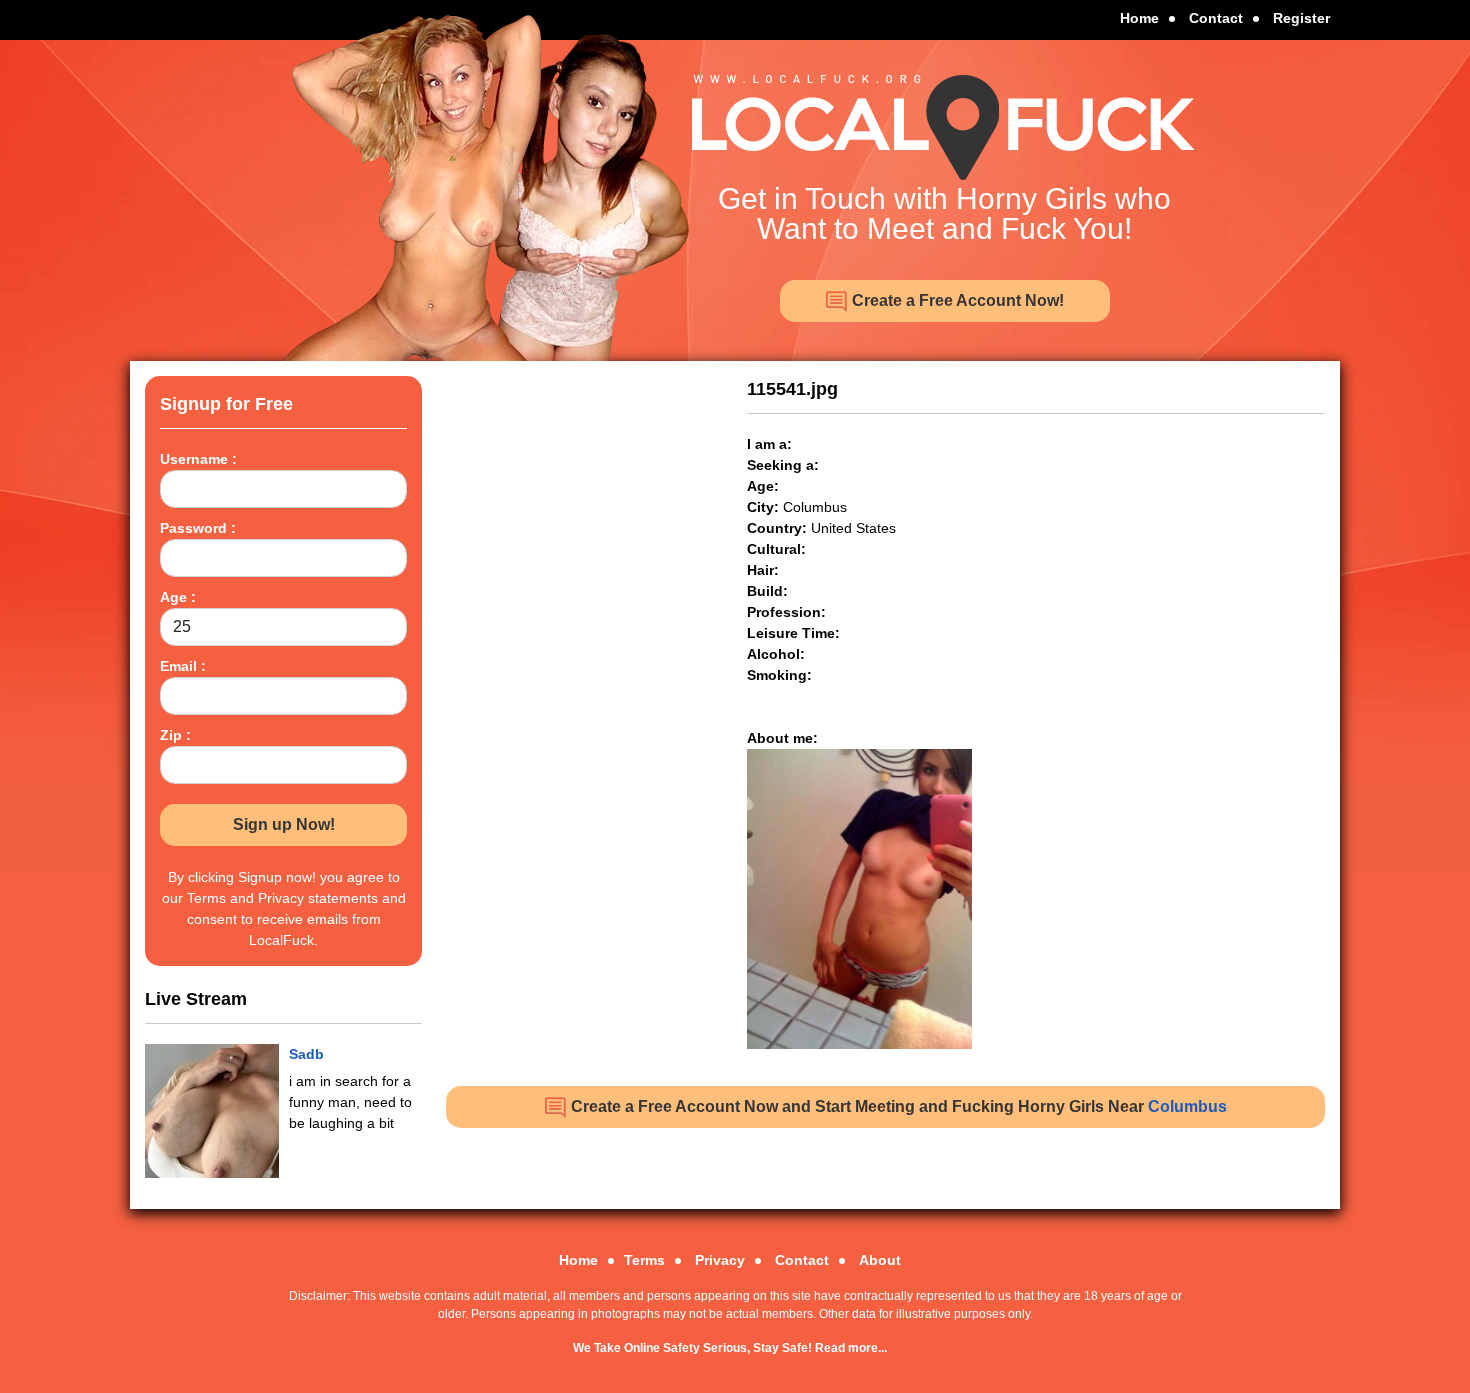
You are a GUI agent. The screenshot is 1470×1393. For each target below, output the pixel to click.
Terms (644, 1260)
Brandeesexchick (348, 1054)
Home (1139, 18)
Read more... (851, 1348)
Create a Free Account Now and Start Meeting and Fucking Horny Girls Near (897, 1106)
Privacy (720, 1260)
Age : (178, 597)
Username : (198, 459)
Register (1301, 18)
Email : (183, 666)
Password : (198, 528)
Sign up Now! (284, 824)
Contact (1216, 18)
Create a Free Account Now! (956, 300)
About (880, 1260)
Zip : (175, 735)
